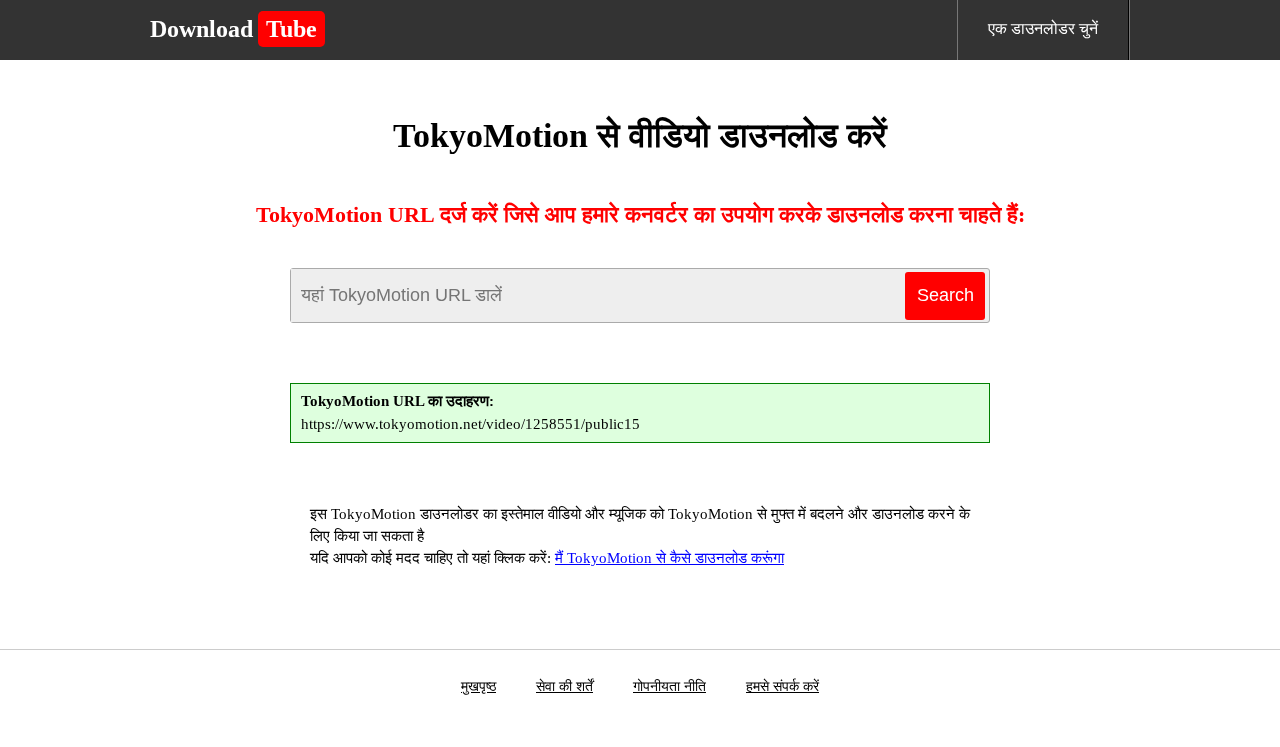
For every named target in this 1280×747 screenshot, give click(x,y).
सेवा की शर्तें (564, 686)
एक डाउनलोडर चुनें (1043, 28)
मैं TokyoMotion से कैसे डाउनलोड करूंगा (669, 558)
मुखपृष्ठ (478, 686)
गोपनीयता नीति (669, 686)
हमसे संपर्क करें (782, 686)
